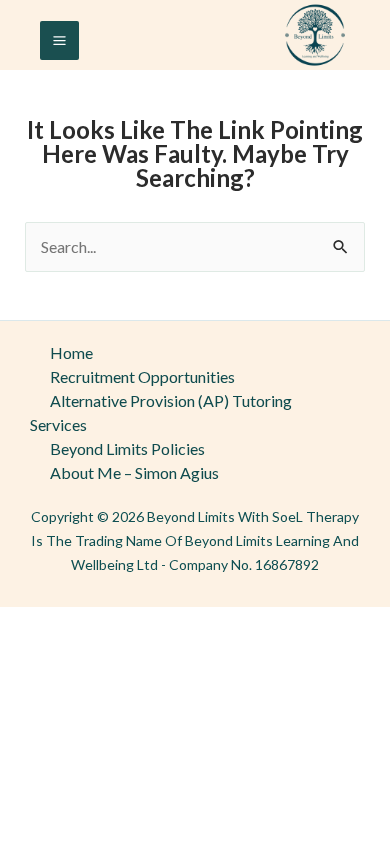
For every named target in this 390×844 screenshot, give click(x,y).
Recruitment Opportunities (142, 376)
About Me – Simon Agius (134, 472)
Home (71, 352)
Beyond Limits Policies (127, 448)
